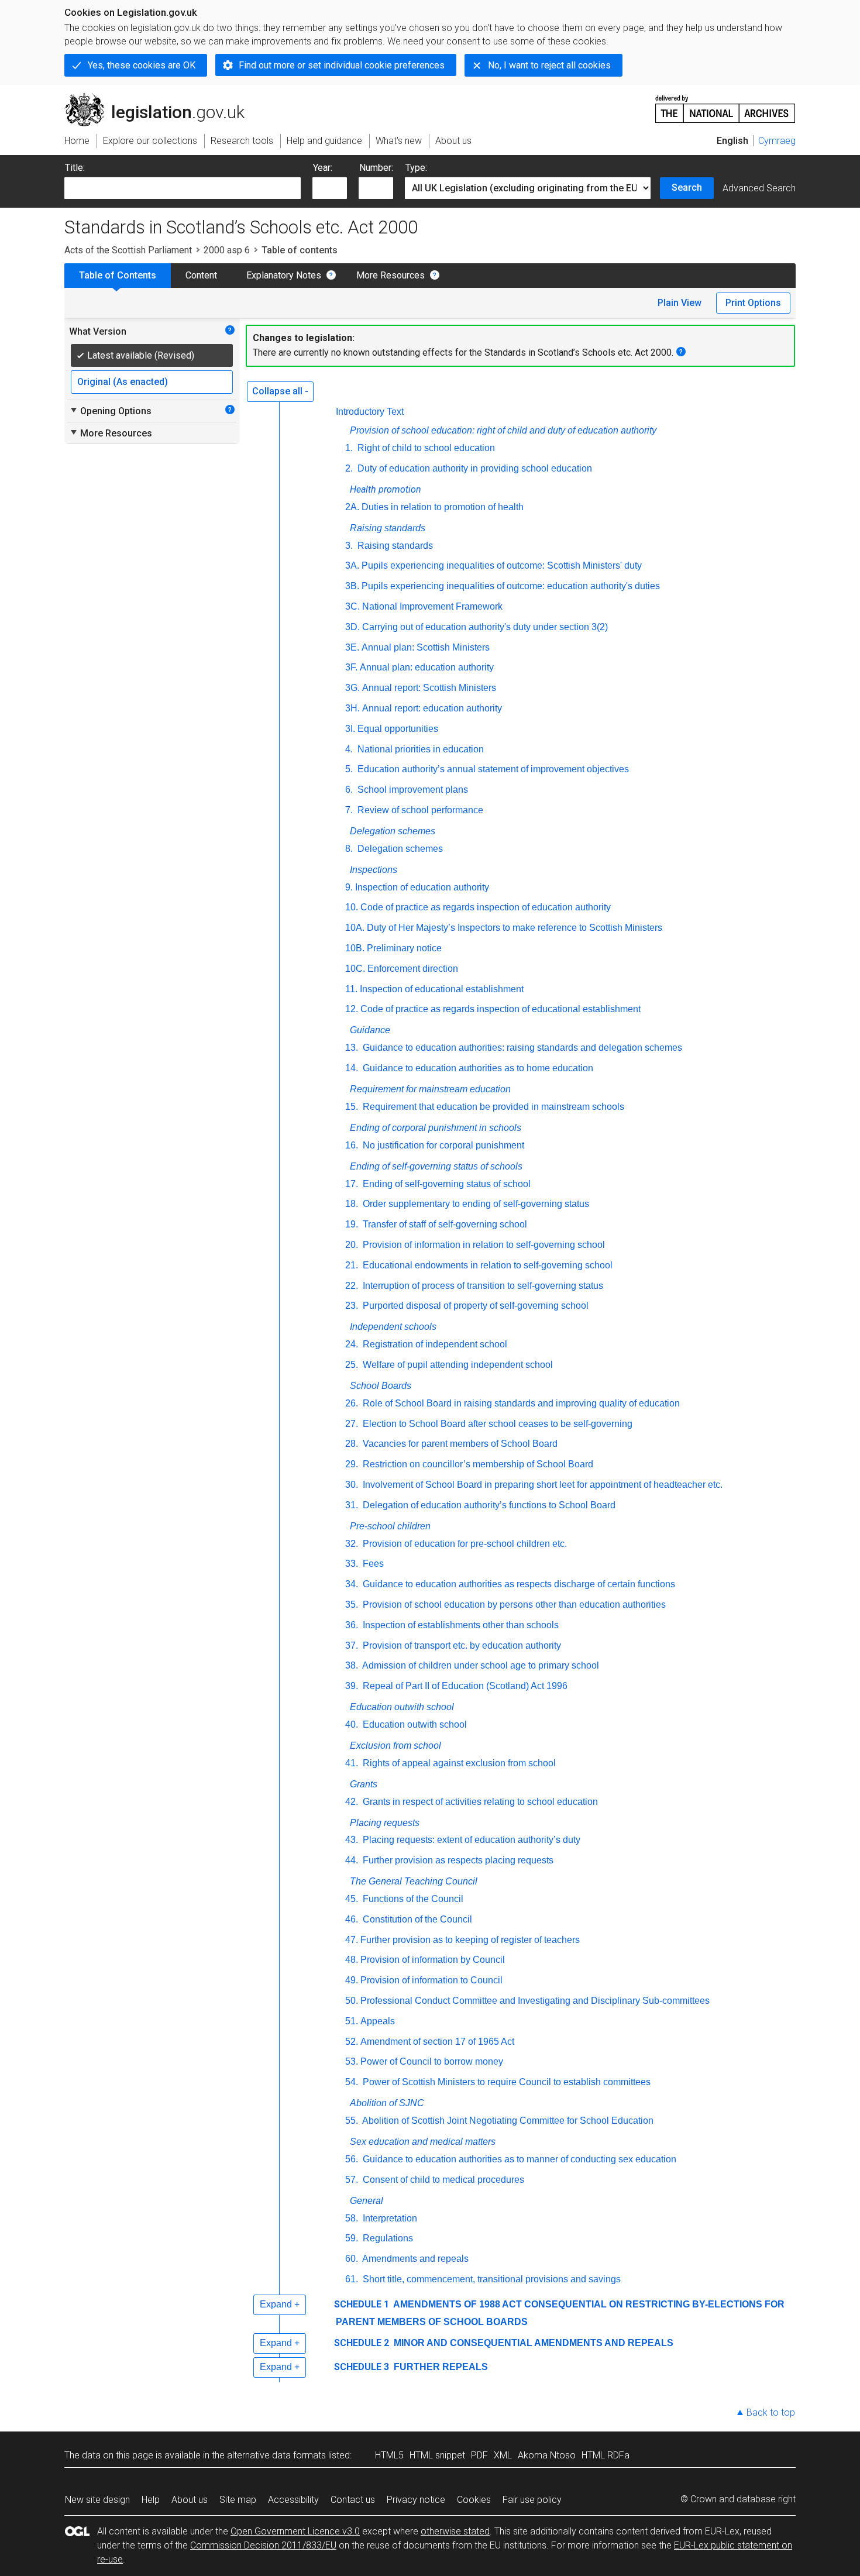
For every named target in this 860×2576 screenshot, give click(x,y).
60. (352, 2259)
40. (352, 1724)
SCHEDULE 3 (362, 2367)
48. (352, 1960)
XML (503, 2455)
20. (352, 1245)
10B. (355, 948)
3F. (351, 667)
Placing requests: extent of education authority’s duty (470, 1840)
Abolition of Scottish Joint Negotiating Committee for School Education (507, 2121)
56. (352, 2159)
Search (687, 188)
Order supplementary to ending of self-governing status (475, 1204)
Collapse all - (280, 391)
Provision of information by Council (433, 1960)
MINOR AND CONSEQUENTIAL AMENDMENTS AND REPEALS (532, 2343)
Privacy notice (416, 2500)
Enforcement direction (413, 969)
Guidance (370, 1030)
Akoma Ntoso (547, 2455)
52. (352, 2042)
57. (352, 2180)
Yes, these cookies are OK (142, 65)
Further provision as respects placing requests (457, 1860)
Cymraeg (777, 141)
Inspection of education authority (422, 887)
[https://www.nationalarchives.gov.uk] (725, 104)
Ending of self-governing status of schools (436, 1166)
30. (352, 1485)
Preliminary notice (404, 948)
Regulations (387, 2238)
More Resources (391, 275)
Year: (323, 168)
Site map (238, 2500)
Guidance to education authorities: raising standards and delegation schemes (521, 1048)
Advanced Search (759, 188)
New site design (97, 2500)
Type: (416, 168)
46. (352, 1919)
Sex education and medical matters (423, 2142)
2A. (352, 507)
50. (352, 2001)
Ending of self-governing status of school (446, 1184)
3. (349, 546)
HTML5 (389, 2455)
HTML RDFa (606, 2455)
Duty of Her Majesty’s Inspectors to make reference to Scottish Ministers (515, 928)
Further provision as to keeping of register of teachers (470, 1940)
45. (352, 1899)
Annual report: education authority (432, 708)
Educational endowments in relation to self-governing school (486, 1265)
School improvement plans (412, 790)
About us (190, 2500)
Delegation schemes (393, 831)
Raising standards (388, 528)
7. (349, 810)
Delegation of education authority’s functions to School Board (488, 1505)
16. (352, 1145)
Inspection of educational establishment (442, 989)
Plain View (680, 303)
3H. (352, 708)
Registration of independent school (434, 1344)
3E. (352, 647)
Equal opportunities (398, 729)
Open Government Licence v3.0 (295, 2531)
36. (352, 1625)
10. (352, 907)
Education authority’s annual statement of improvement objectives (492, 769)
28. (352, 1444)
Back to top (771, 2412)
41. (352, 1763)
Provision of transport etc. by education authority (461, 1645)
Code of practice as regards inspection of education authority (486, 907)
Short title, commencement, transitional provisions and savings (491, 2279)
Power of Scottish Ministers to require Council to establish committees (505, 2082)
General (367, 2201)
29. (352, 1464)
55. (352, 2121)
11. (351, 989)
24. (352, 1344)
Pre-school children (390, 1526)
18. (352, 1204)
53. (352, 2061)
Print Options (753, 303)
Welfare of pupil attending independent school (457, 1365)
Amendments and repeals (414, 2259)
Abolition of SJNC (387, 2103)
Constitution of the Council (416, 1919)
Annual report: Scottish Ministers (429, 688)
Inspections (374, 870)
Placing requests (385, 1823)
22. (352, 1286)
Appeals (378, 2021)
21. (352, 1265)
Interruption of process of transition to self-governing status (482, 1286)
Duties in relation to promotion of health (443, 507)
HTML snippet (437, 2455)
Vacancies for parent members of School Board (459, 1444)
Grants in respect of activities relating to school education (479, 1802)
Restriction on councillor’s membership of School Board (477, 1464)
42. (352, 1802)
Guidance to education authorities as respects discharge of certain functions (518, 1584)
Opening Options (110, 411)
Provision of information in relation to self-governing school (483, 1245)
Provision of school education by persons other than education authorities (513, 1605)
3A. (352, 565)
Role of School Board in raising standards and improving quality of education (520, 1403)
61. (352, 2279)
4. (349, 749)
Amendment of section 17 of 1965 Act (437, 2042)
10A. (355, 928)
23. (352, 1306)
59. (352, 2238)
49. (352, 1980)
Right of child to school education (425, 448)
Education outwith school (402, 1707)
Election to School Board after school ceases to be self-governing (496, 1424)
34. (352, 1584)
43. (352, 1840)
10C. (355, 969)
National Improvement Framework (432, 606)
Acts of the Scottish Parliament (128, 250)
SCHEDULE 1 (362, 2304)
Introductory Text (370, 412)
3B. (352, 586)
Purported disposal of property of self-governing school (474, 1306)
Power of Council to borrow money (432, 2061)
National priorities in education (419, 749)
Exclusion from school (395, 1746)
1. (349, 448)
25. (352, 1365)
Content (201, 275)
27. (352, 1424)
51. (352, 2021)
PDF (479, 2455)
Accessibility (293, 2500)
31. (352, 1505)
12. (352, 1009)
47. (352, 1940)
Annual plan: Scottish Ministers (426, 647)
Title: (75, 168)
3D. (352, 627)
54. (352, 2082)
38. (352, 1665)
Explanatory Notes (284, 275)
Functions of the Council (412, 1899)
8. (349, 849)
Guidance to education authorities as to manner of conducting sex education (518, 2159)
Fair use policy (532, 2500)
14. (352, 1068)
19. (352, 1224)
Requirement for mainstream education (430, 1089)
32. (352, 1544)
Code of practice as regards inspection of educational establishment (500, 1009)
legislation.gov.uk (161, 98)
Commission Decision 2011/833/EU (263, 2545)
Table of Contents (118, 275)
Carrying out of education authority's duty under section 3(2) (485, 627)
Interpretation (389, 2218)
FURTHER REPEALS (440, 2367)
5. (349, 769)
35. (352, 1605)
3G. (352, 688)
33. (352, 1564)
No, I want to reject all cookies (549, 65)
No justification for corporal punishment (442, 1145)
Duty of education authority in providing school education (474, 468)
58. (352, 2218)
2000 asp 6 (227, 250)
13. (352, 1048)
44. (352, 1860)
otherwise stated (455, 2531)
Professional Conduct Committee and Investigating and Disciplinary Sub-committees (535, 2001)
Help (151, 2500)
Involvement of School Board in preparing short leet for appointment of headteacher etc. (541, 1485)
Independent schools (393, 1327)
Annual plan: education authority (427, 667)
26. (352, 1403)
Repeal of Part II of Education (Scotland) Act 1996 (464, 1686)
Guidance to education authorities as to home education (477, 1068)
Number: (376, 168)
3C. (352, 606)
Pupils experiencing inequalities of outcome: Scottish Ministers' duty (502, 565)
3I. (350, 729)
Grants (364, 1784)
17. (352, 1184)
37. (352, 1645)
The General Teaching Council (414, 1881)
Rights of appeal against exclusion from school (458, 1763)
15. (352, 1107)
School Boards (381, 1386)
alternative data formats (276, 2455)
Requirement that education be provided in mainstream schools (492, 1107)
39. (352, 1686)
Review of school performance (419, 810)
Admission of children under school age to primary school (480, 1665)
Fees (372, 1564)
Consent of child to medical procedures (442, 2180)
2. (349, 468)
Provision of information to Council (431, 1980)
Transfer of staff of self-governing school (444, 1224)
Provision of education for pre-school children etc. (464, 1544)
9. (349, 887)
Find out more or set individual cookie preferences (342, 65)
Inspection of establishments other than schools (460, 1625)
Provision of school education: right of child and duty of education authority (503, 430)
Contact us (353, 2500)
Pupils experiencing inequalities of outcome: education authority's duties (511, 586)
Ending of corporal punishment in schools (436, 1128)
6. (349, 790)
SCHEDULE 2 (362, 2343)
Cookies (474, 2500)
